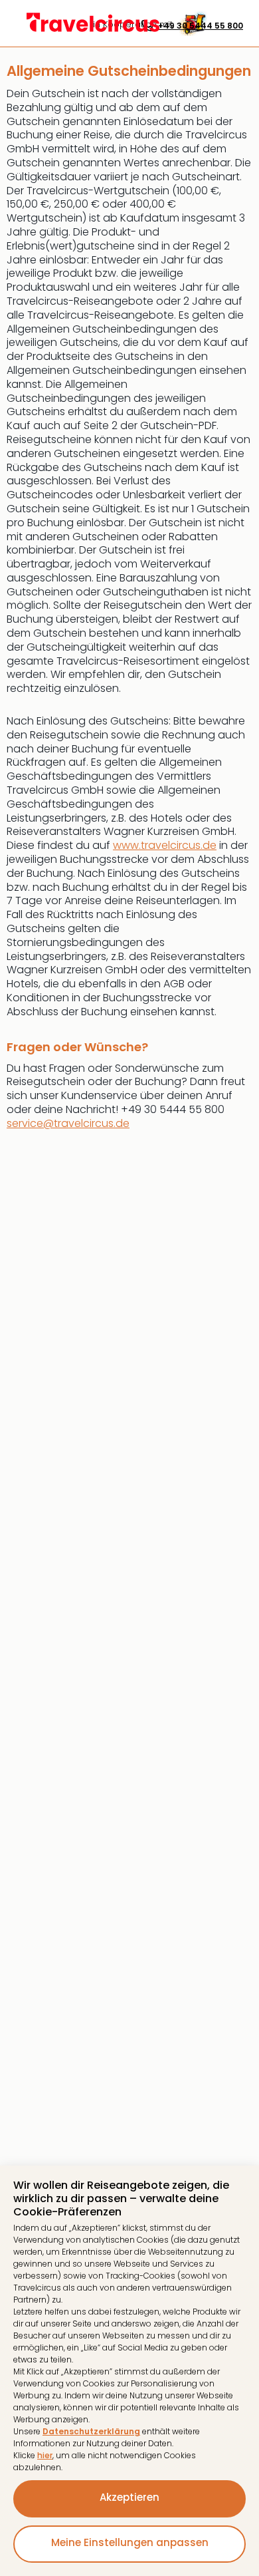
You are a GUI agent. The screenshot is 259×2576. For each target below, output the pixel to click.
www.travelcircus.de (165, 845)
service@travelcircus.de (68, 1123)
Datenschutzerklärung (91, 2431)
